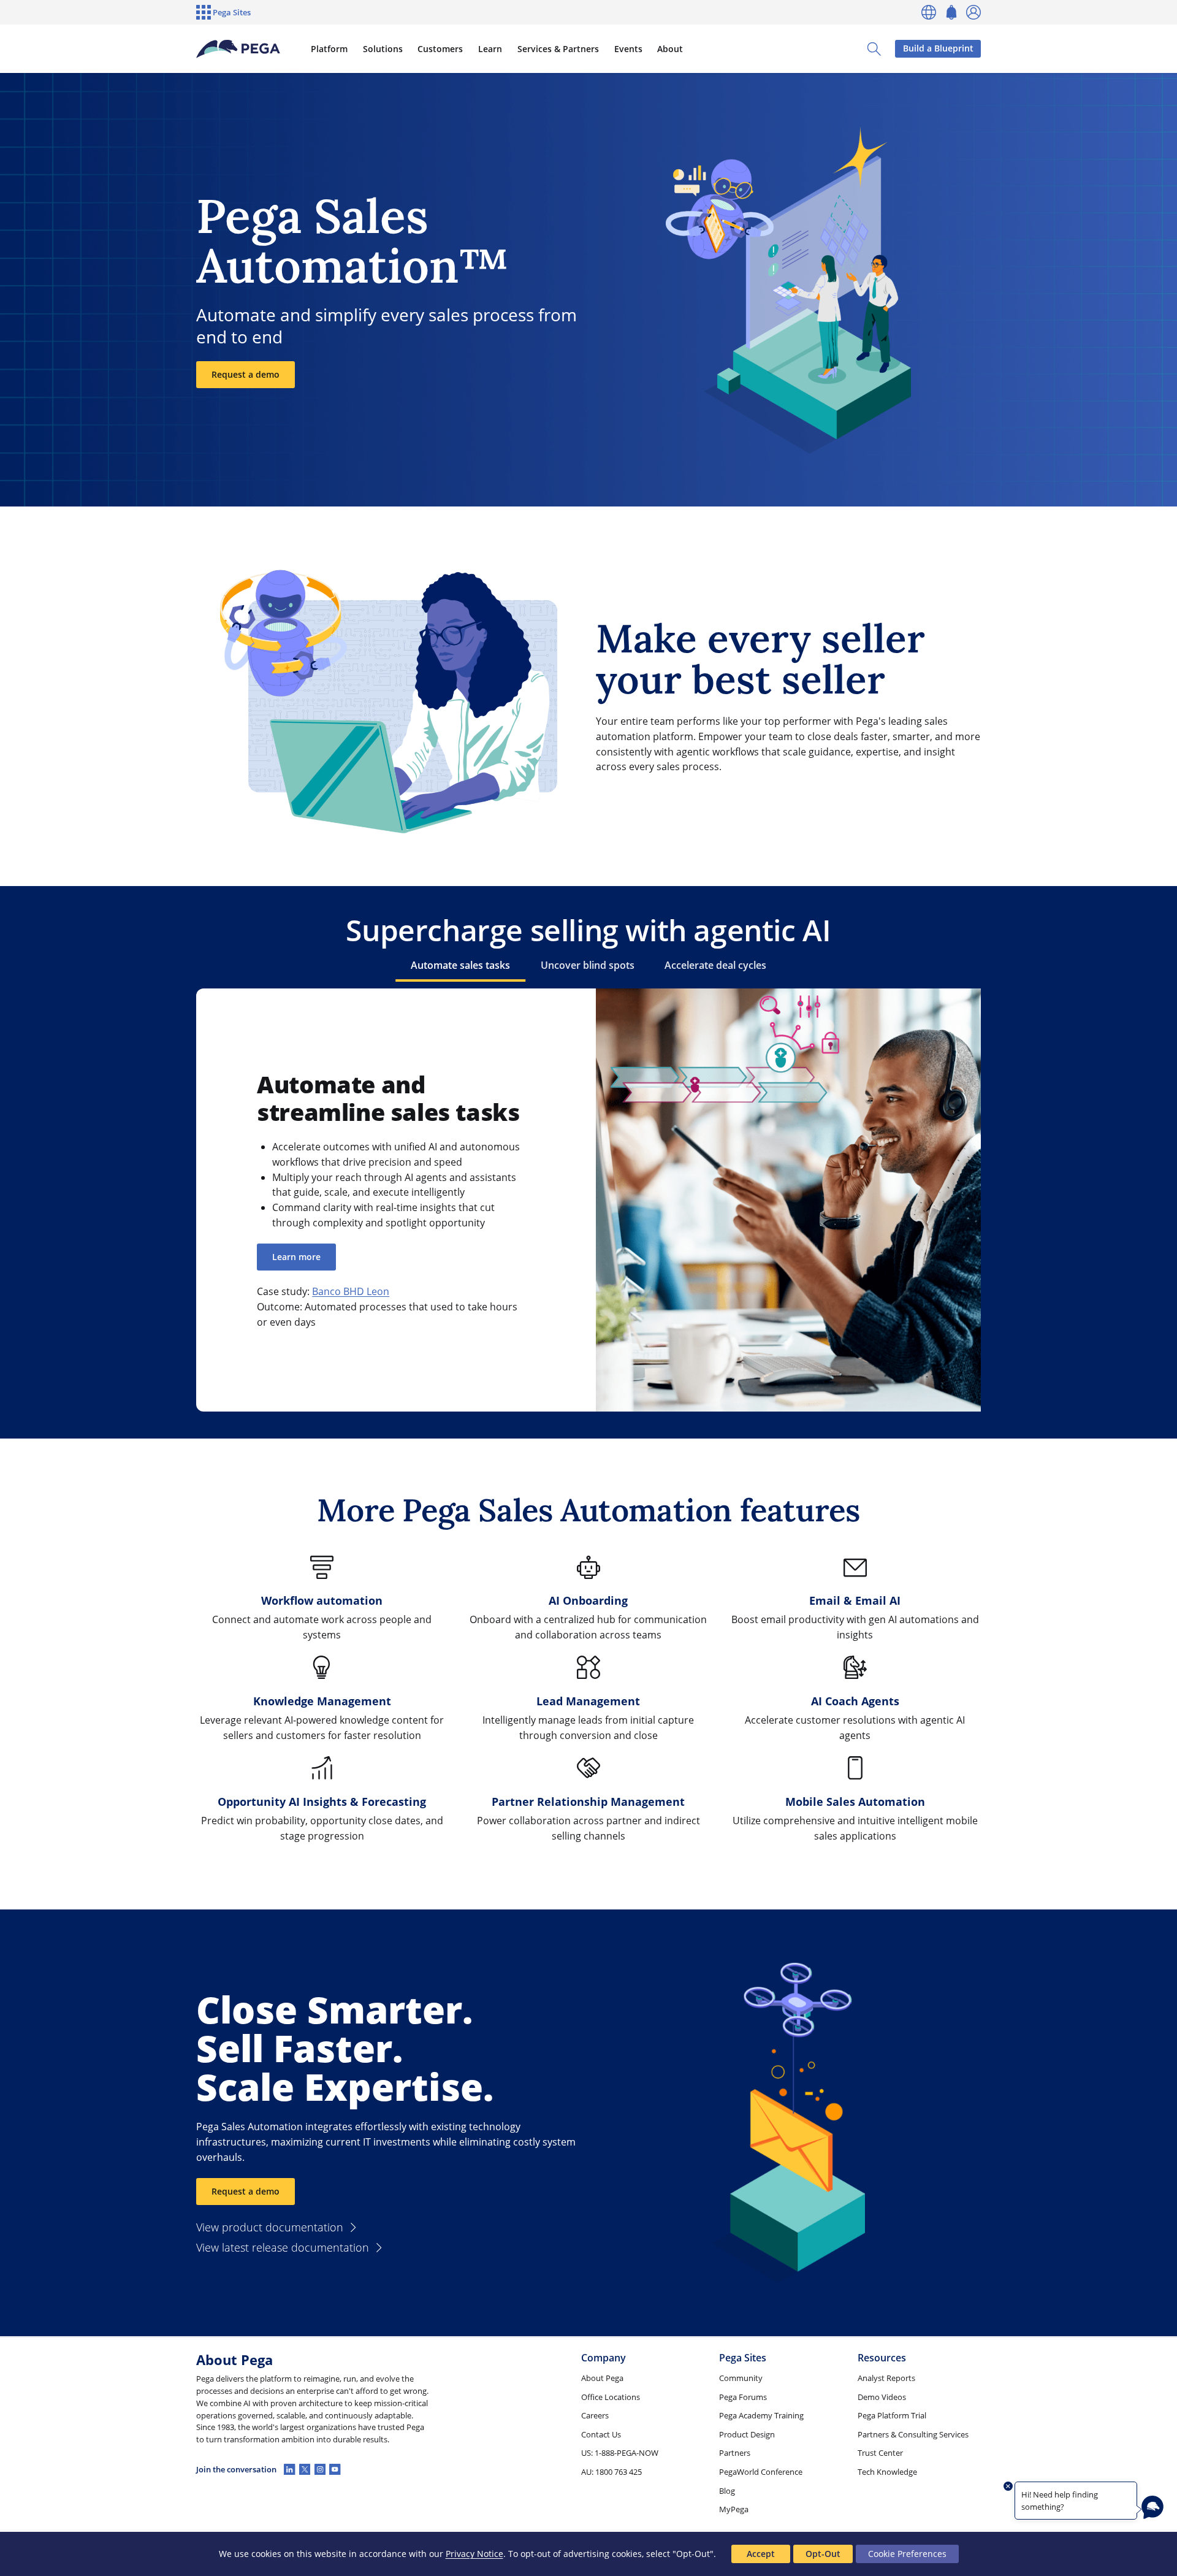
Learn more (296, 1257)
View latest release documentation (283, 2247)
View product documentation (270, 2227)
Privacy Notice (474, 2554)
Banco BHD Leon (351, 1291)
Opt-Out (823, 2554)
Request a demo (246, 374)
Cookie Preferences (907, 2554)
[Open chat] (1152, 2507)
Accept (761, 2554)
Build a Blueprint (938, 48)
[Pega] (238, 49)
